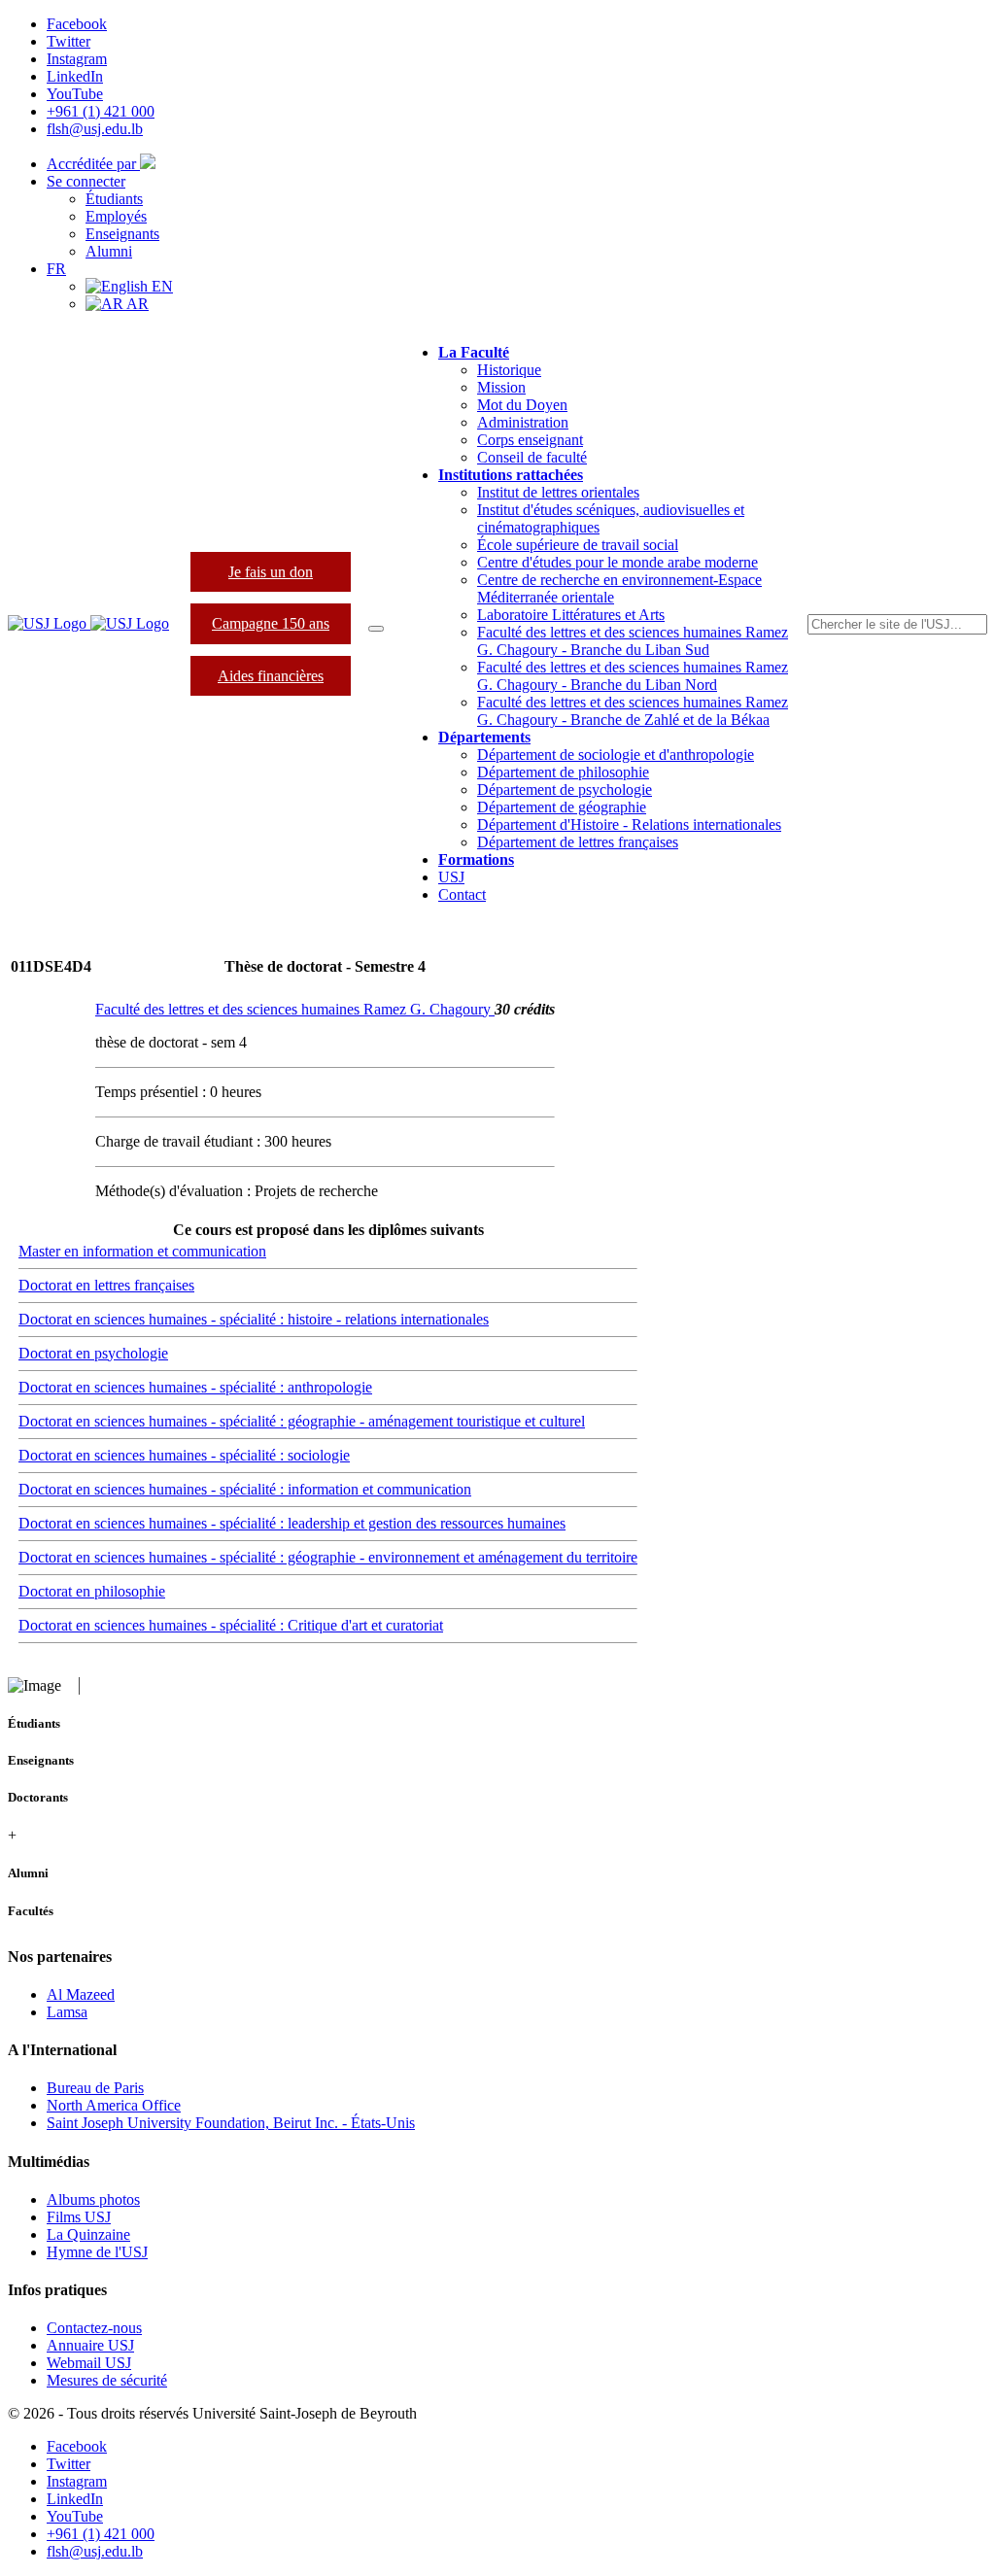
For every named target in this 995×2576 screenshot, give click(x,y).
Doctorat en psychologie (93, 1353)
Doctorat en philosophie (92, 1591)
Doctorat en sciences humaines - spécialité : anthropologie (195, 1387)
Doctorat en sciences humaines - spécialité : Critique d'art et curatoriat (231, 1625)
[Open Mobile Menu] (376, 629)
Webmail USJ (89, 2363)
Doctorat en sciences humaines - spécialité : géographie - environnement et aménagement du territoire (328, 1557)
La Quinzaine (88, 2234)
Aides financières (271, 676)
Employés (116, 216)
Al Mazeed (81, 1994)
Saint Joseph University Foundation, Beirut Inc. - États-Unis (231, 2123)
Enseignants (122, 234)
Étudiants (114, 199)
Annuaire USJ (90, 2345)
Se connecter (86, 181)
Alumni (109, 251)
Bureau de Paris (95, 2088)
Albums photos (93, 2199)
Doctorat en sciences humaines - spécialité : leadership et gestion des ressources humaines (292, 1523)
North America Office (114, 2105)
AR (136, 304)
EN (160, 286)
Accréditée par (93, 164)
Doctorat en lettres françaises (106, 1285)
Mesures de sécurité (107, 2380)
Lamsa (67, 2012)
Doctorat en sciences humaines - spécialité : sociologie (184, 1455)
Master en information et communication (142, 1251)
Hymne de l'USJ (97, 2252)
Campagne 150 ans (271, 623)
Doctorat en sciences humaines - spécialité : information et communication (245, 1489)
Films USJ (79, 2217)
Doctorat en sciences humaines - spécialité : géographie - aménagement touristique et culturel (302, 1421)
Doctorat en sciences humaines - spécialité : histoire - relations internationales (254, 1319)
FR (56, 269)
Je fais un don (271, 572)
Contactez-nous (94, 2328)
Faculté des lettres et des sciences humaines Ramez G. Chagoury (295, 1009)
